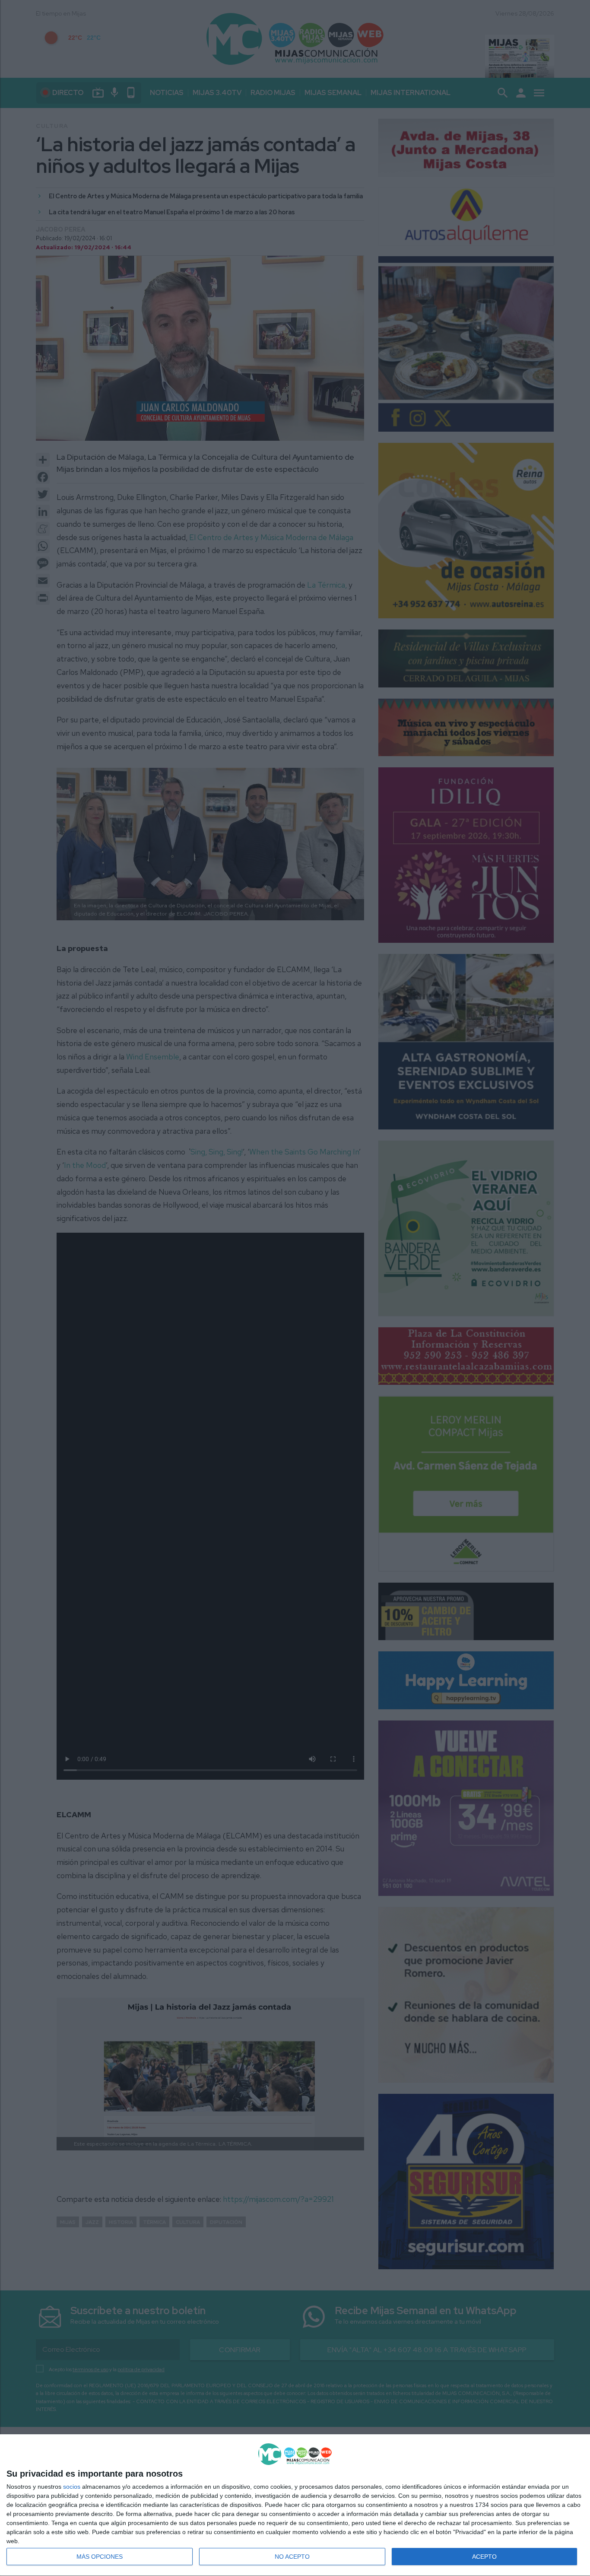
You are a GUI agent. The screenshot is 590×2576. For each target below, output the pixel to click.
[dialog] (295, 2505)
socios (72, 2487)
